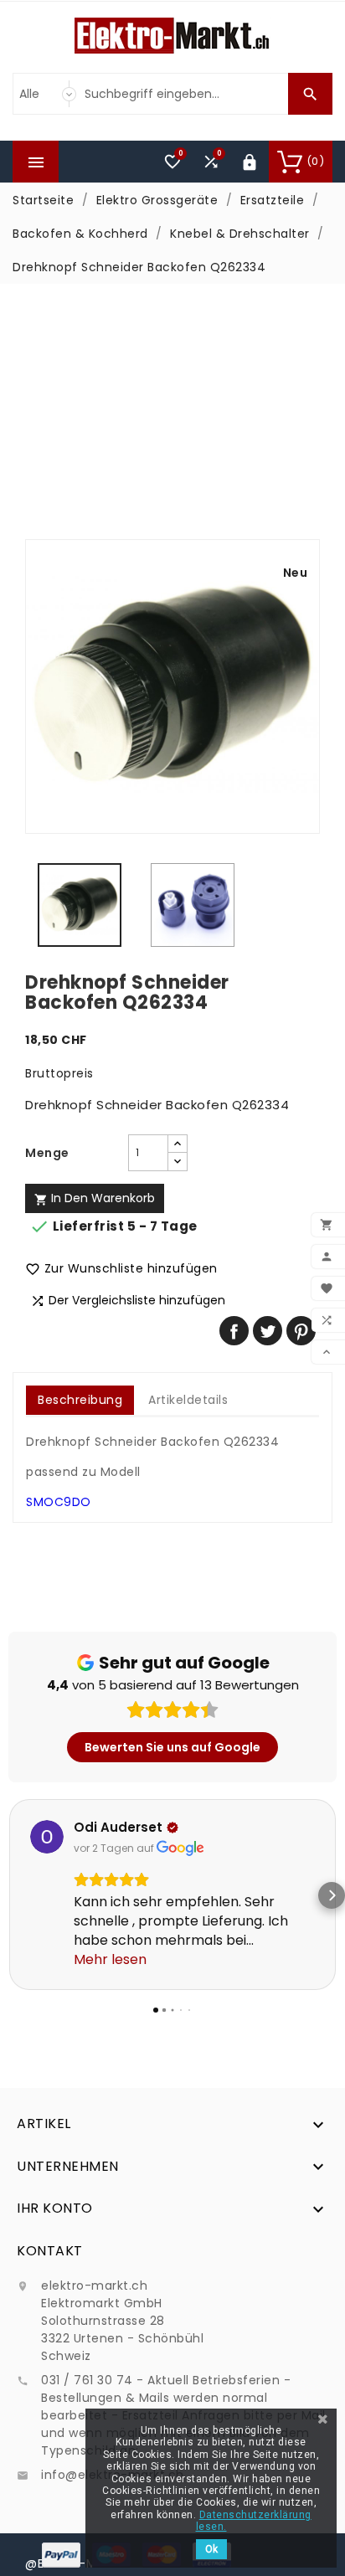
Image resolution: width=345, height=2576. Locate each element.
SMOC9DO (59, 1502)
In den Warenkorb (95, 1198)
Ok (211, 2549)
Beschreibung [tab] (80, 1400)
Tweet (268, 1331)
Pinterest (301, 1331)
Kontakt (50, 2251)
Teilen (234, 1331)
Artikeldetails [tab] (188, 1400)
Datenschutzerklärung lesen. (254, 2521)
